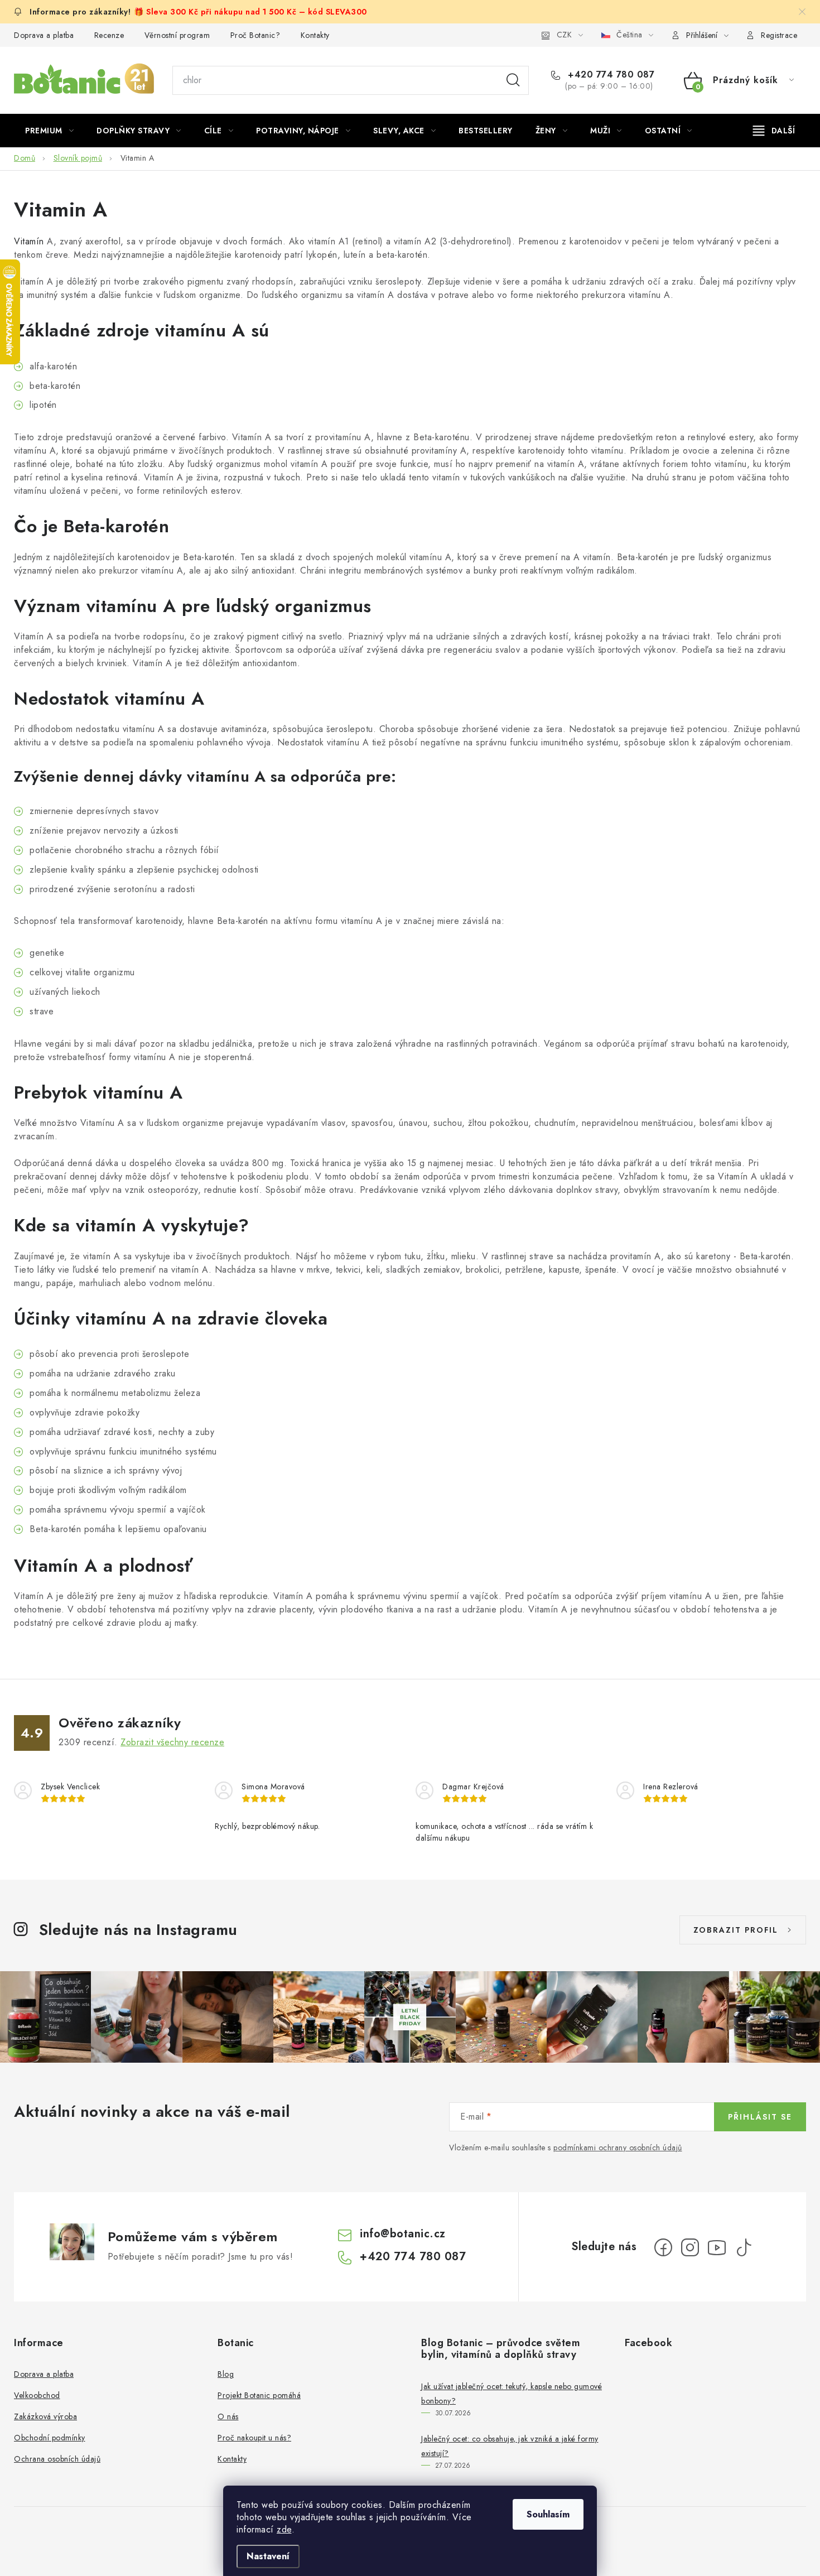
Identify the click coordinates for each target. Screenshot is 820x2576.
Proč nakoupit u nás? (254, 2438)
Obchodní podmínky (50, 2438)
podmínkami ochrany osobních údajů (618, 2148)
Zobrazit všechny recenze (172, 1742)
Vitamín (29, 241)
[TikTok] (744, 2247)
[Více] (774, 131)
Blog (226, 2374)
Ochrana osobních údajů (57, 2459)
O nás (228, 2416)
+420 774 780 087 (610, 75)
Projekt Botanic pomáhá (259, 2395)
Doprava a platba (44, 35)
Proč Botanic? (255, 35)
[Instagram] (690, 2247)
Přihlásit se (760, 2117)
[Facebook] (663, 2247)
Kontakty (315, 35)
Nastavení (268, 2556)
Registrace (779, 35)
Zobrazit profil (736, 1930)
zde (284, 2529)
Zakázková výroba (45, 2416)
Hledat (513, 80)
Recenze (109, 35)
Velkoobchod (37, 2395)
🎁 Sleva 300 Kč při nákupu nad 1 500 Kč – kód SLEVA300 (250, 12)
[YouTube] (717, 2247)
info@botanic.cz (403, 2234)
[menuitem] (49, 131)
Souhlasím (548, 2514)
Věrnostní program (177, 35)
